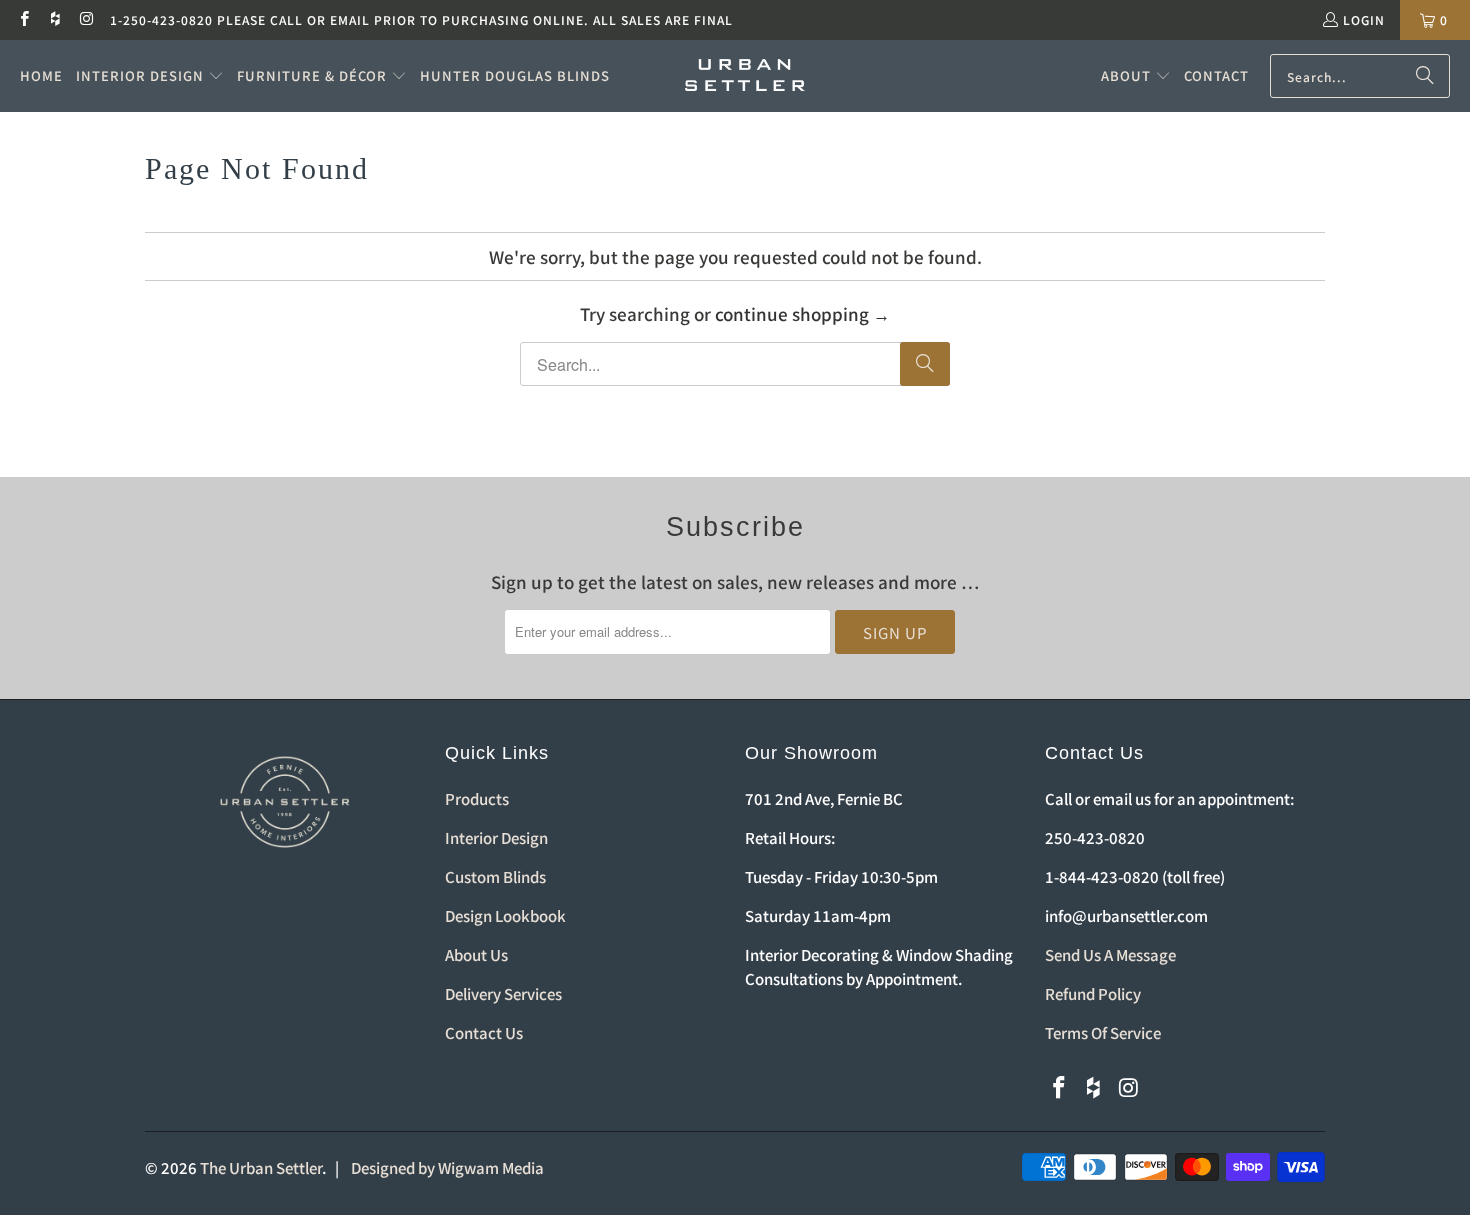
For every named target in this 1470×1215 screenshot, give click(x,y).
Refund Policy (1093, 993)
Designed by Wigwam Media (447, 1167)
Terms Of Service (1103, 1032)
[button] (150, 76)
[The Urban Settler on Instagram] (86, 19)
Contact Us (484, 1032)
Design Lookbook (505, 915)
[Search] (1425, 76)
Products (477, 798)
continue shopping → (802, 313)
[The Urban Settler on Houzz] (54, 19)
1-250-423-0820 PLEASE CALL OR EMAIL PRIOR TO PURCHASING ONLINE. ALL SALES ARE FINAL (421, 19)
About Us (476, 954)
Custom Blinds (495, 876)
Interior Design (496, 837)
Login (1364, 19)
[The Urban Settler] (745, 76)
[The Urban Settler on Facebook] (23, 19)
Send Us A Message (1110, 954)
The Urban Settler (261, 1167)
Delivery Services (503, 993)
